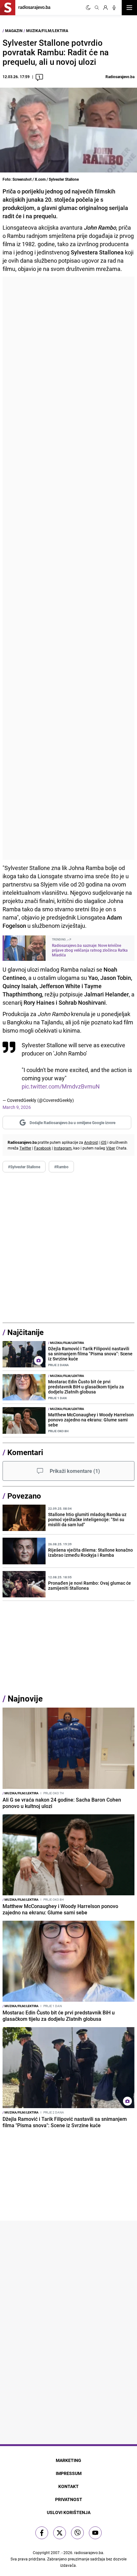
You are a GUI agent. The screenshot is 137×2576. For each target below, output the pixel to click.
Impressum (69, 2473)
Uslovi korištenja (69, 2512)
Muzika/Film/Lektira (47, 30)
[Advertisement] (68, 568)
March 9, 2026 (17, 1107)
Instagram (63, 1148)
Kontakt (68, 2486)
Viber (111, 1148)
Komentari (25, 1452)
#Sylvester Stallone (24, 1167)
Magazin (14, 30)
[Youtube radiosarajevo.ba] (95, 2533)
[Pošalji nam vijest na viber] (77, 2533)
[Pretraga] (97, 8)
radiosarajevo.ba (89, 2552)
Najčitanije (25, 1332)
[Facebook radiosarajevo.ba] (42, 2533)
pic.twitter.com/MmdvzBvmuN (61, 1086)
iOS (104, 1142)
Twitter (25, 1148)
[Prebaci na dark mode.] (88, 8)
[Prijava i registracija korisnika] (105, 8)
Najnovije (25, 1699)
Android (91, 1142)
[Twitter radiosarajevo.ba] (60, 2533)
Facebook (43, 1148)
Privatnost (69, 2499)
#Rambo (61, 1167)
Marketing (68, 2460)
